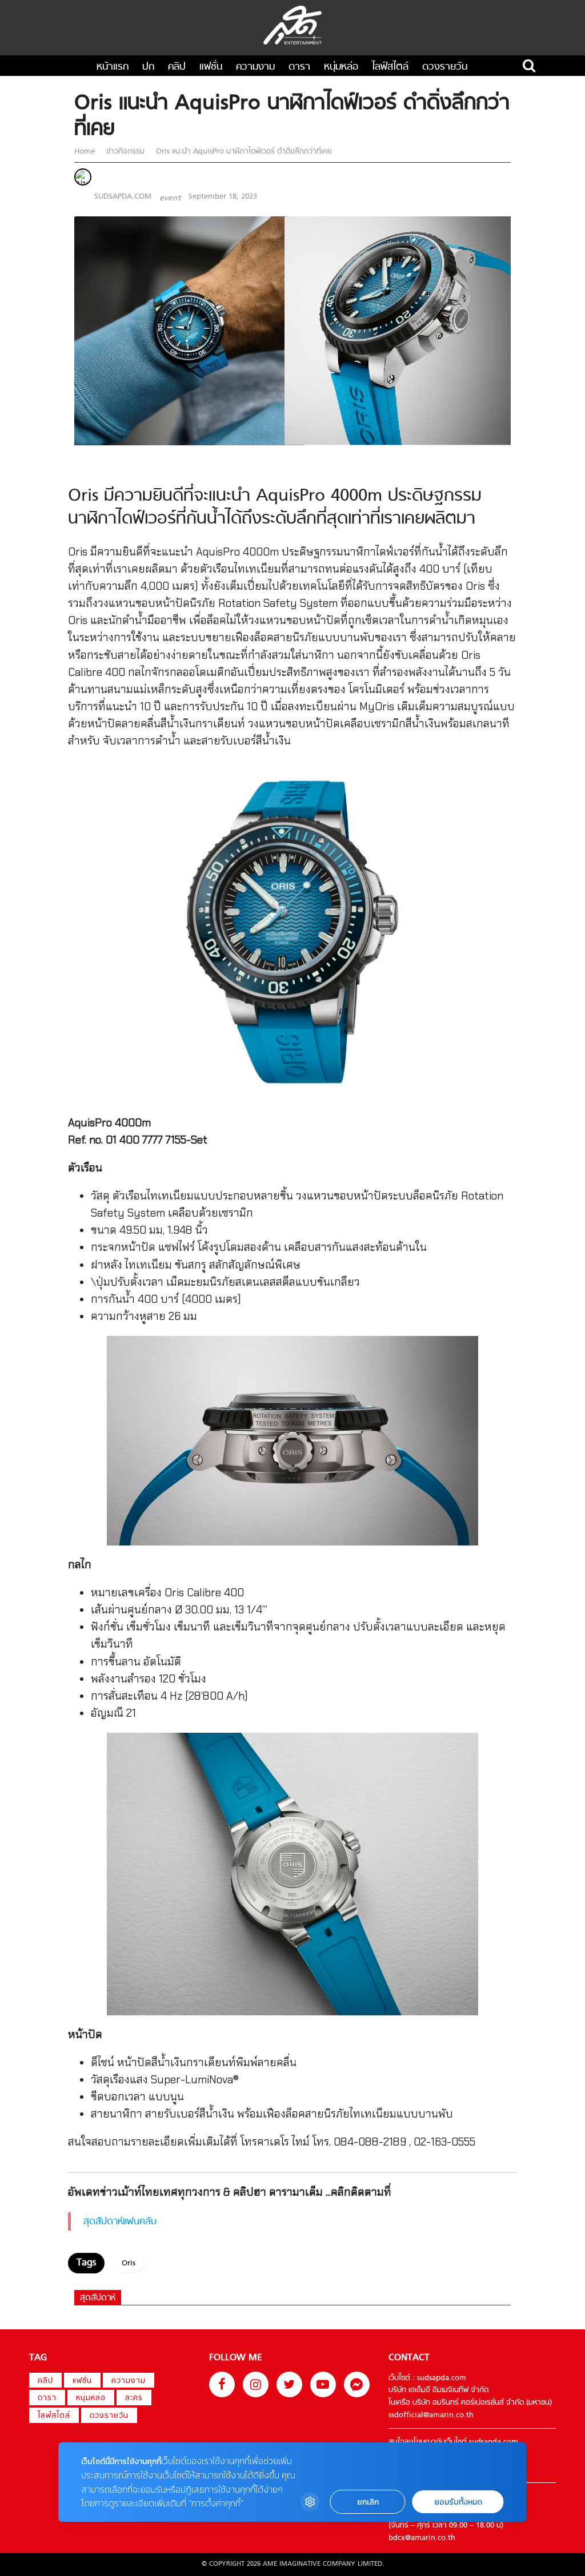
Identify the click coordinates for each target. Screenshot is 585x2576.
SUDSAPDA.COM (123, 197)
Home (86, 152)
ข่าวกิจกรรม (125, 152)
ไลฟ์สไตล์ (390, 67)
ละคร (134, 2398)
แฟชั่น (211, 67)
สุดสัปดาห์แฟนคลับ (120, 2222)
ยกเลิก (368, 2502)
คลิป (177, 67)
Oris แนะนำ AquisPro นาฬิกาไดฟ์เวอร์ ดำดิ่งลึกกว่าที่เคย (243, 152)
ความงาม (255, 67)
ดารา (299, 67)
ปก (148, 67)
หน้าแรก (113, 67)
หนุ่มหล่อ (341, 67)
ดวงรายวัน (445, 67)
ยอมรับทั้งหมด (458, 2502)
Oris (129, 2264)
